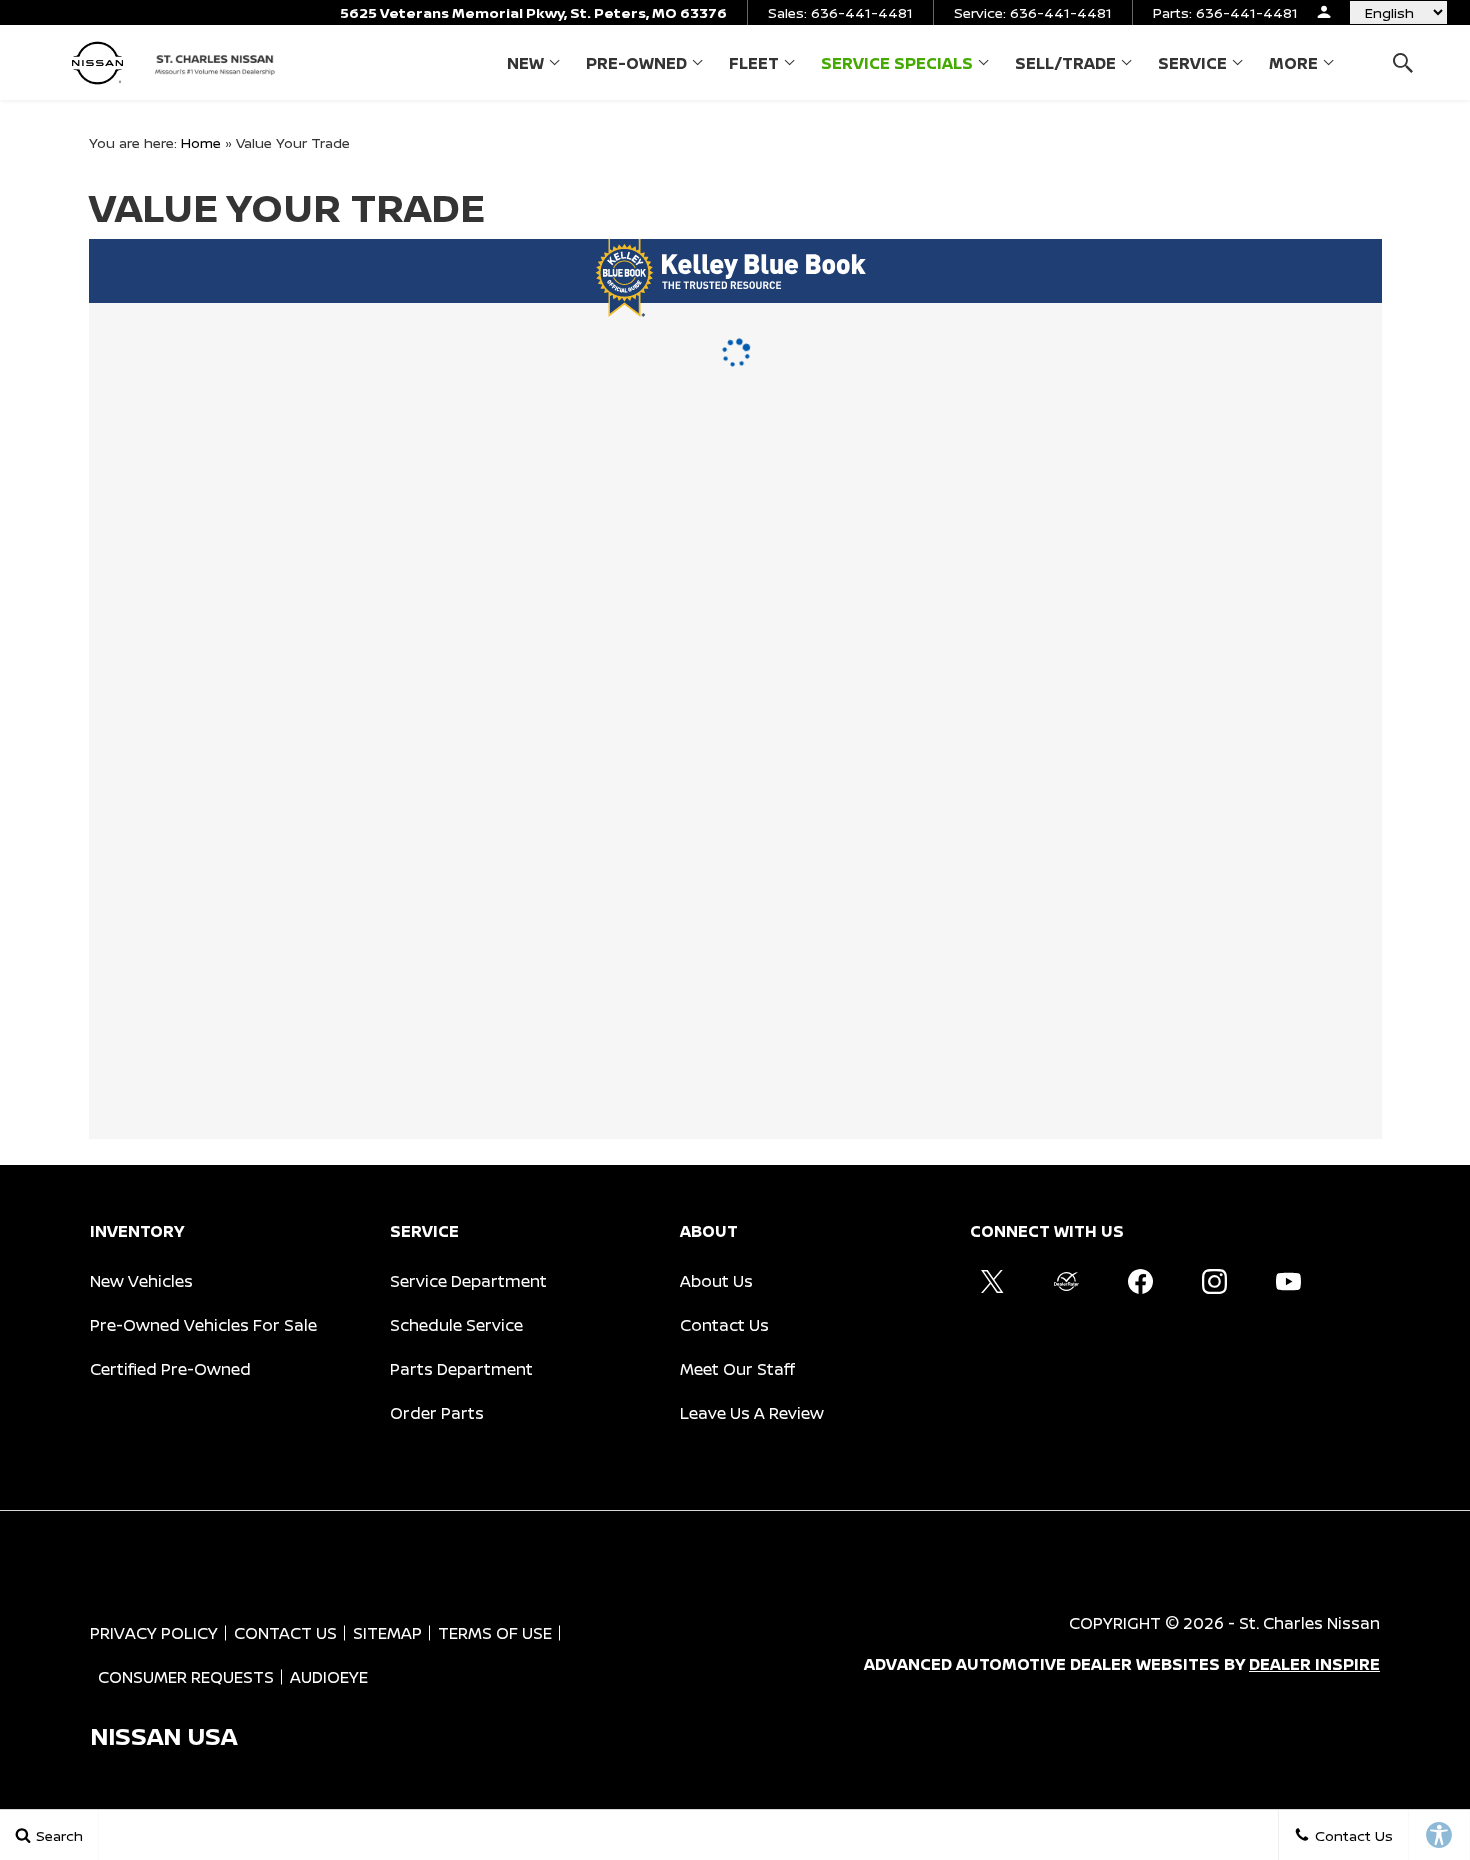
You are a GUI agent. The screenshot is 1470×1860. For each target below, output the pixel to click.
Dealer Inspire (1314, 1664)
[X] (992, 1281)
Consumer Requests (186, 1677)
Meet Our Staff (737, 1369)
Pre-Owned (636, 63)
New (525, 63)
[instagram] (1214, 1281)
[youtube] (1288, 1281)
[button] (1402, 62)
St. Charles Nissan (1309, 1623)
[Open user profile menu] (1324, 12)
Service (1192, 63)
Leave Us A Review (752, 1413)
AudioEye (329, 1677)
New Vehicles (141, 1281)
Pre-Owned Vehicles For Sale (203, 1325)
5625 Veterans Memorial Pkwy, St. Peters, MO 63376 (533, 12)
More (1293, 67)
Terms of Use (495, 1633)
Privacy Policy (154, 1633)
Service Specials (897, 63)
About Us (716, 1281)
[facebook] (1140, 1281)
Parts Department (461, 1369)
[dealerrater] (1066, 1281)
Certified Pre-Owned (170, 1369)
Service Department (468, 1281)
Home (201, 142)
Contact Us (724, 1325)
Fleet (754, 63)
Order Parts (437, 1413)
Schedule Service (456, 1325)
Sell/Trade (1065, 63)
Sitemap (387, 1633)
